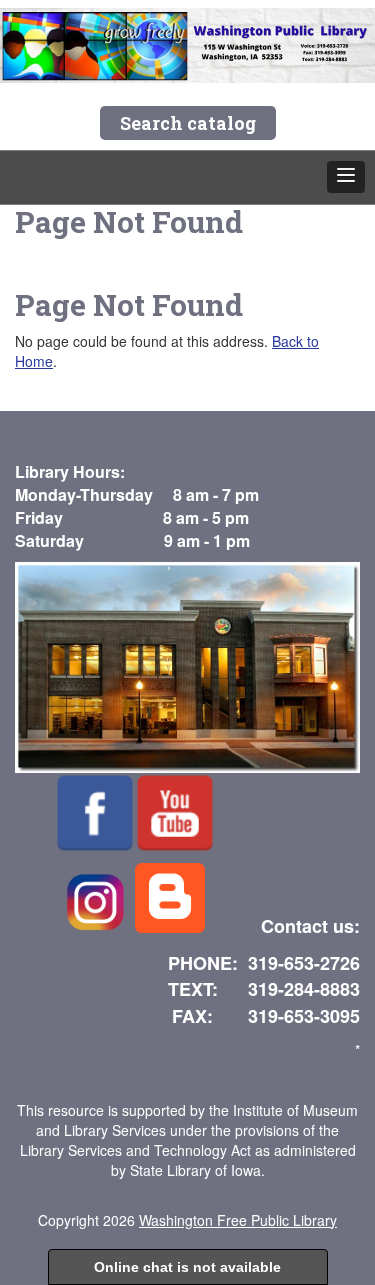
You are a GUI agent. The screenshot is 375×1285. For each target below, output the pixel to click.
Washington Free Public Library (238, 1220)
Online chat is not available (187, 1267)
